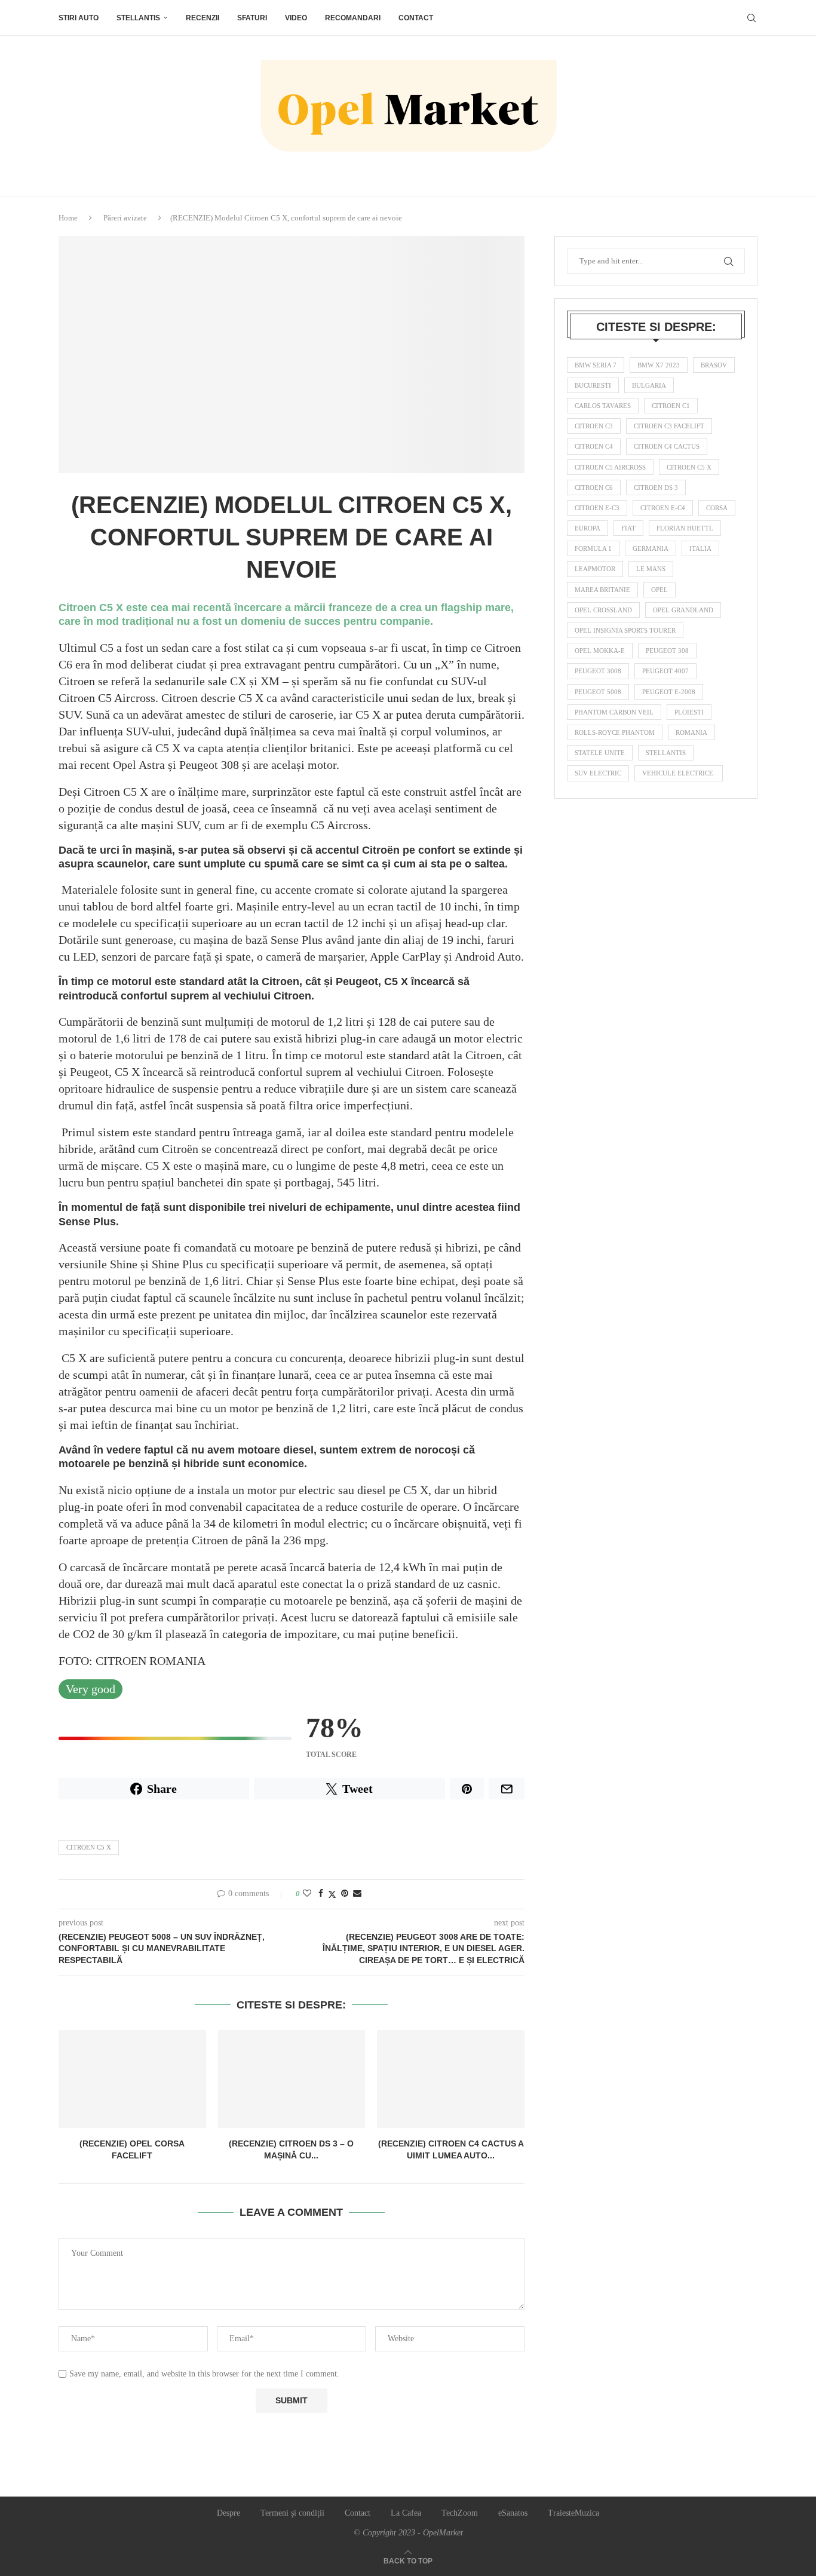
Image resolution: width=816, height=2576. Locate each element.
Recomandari (353, 18)
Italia (700, 548)
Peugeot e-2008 (669, 692)
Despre (228, 2513)
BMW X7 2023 (659, 365)
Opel (659, 590)
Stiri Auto (79, 18)
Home (68, 218)
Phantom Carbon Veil (614, 712)
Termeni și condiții (292, 2513)
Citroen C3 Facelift (669, 426)
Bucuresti (593, 385)
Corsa (717, 508)
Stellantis (138, 18)
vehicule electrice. (679, 773)
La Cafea (406, 2513)
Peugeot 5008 (598, 692)
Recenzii (203, 18)
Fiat (628, 528)
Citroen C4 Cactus (667, 446)
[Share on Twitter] (332, 1894)
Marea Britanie (602, 590)
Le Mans (651, 569)
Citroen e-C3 (597, 508)
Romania (691, 732)
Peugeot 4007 (665, 671)
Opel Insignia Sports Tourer (625, 630)
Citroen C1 (671, 406)
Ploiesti (689, 712)
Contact (416, 18)
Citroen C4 (594, 446)
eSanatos (513, 2513)
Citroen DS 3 (656, 487)
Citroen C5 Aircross (610, 467)
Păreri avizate (125, 218)
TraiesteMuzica (573, 2513)
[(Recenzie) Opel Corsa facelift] (132, 2079)
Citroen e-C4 (663, 508)
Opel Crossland (603, 610)
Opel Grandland (683, 610)
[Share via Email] (357, 1894)
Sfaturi (252, 18)
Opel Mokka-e (600, 651)
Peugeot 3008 (598, 671)
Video (296, 18)
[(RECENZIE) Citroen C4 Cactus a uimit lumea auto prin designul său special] (451, 2079)
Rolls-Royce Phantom (615, 732)
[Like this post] (307, 1894)
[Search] (751, 18)
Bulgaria (649, 385)
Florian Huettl (685, 528)
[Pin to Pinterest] (345, 1894)
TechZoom (460, 2513)
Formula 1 (593, 548)
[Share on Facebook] (321, 1894)
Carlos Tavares (603, 406)
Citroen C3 (594, 426)
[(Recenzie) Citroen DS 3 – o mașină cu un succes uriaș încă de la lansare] (292, 2079)
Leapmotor (595, 569)
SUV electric (598, 773)
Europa (588, 528)
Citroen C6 (594, 487)
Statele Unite (600, 753)
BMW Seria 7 (596, 365)
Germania (651, 548)
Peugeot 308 (667, 651)
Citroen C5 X (89, 1847)
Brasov (714, 365)
